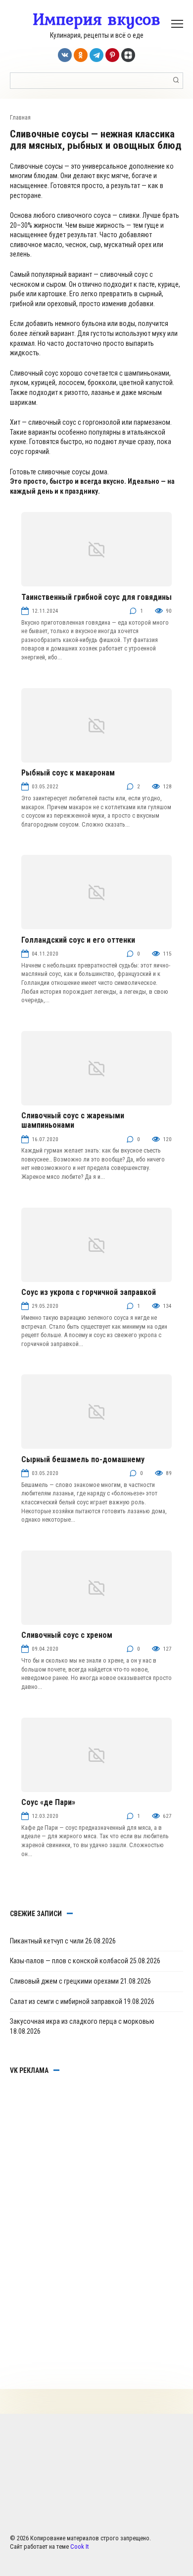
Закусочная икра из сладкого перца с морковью (82, 2021)
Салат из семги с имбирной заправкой (66, 2001)
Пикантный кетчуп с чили (47, 1941)
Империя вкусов (96, 19)
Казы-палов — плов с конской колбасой (69, 1961)
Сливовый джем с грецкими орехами (64, 1981)
